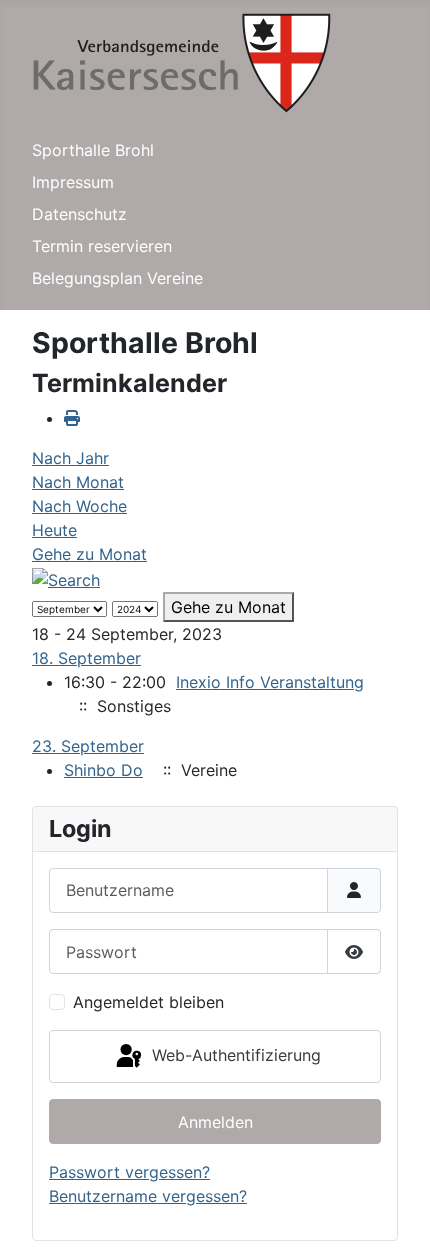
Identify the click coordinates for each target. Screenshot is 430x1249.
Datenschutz (79, 214)
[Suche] (66, 578)
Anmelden (215, 1122)
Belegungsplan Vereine (117, 278)
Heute (54, 530)
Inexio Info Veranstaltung (270, 682)
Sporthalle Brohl (93, 150)
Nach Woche (79, 506)
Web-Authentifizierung (234, 1055)
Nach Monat (78, 482)
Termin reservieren (102, 246)
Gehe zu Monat (89, 554)
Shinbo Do (103, 770)
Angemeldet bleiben (148, 1002)
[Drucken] (72, 418)
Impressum (73, 182)
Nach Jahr (70, 458)
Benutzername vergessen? (148, 1196)
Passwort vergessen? (129, 1172)
